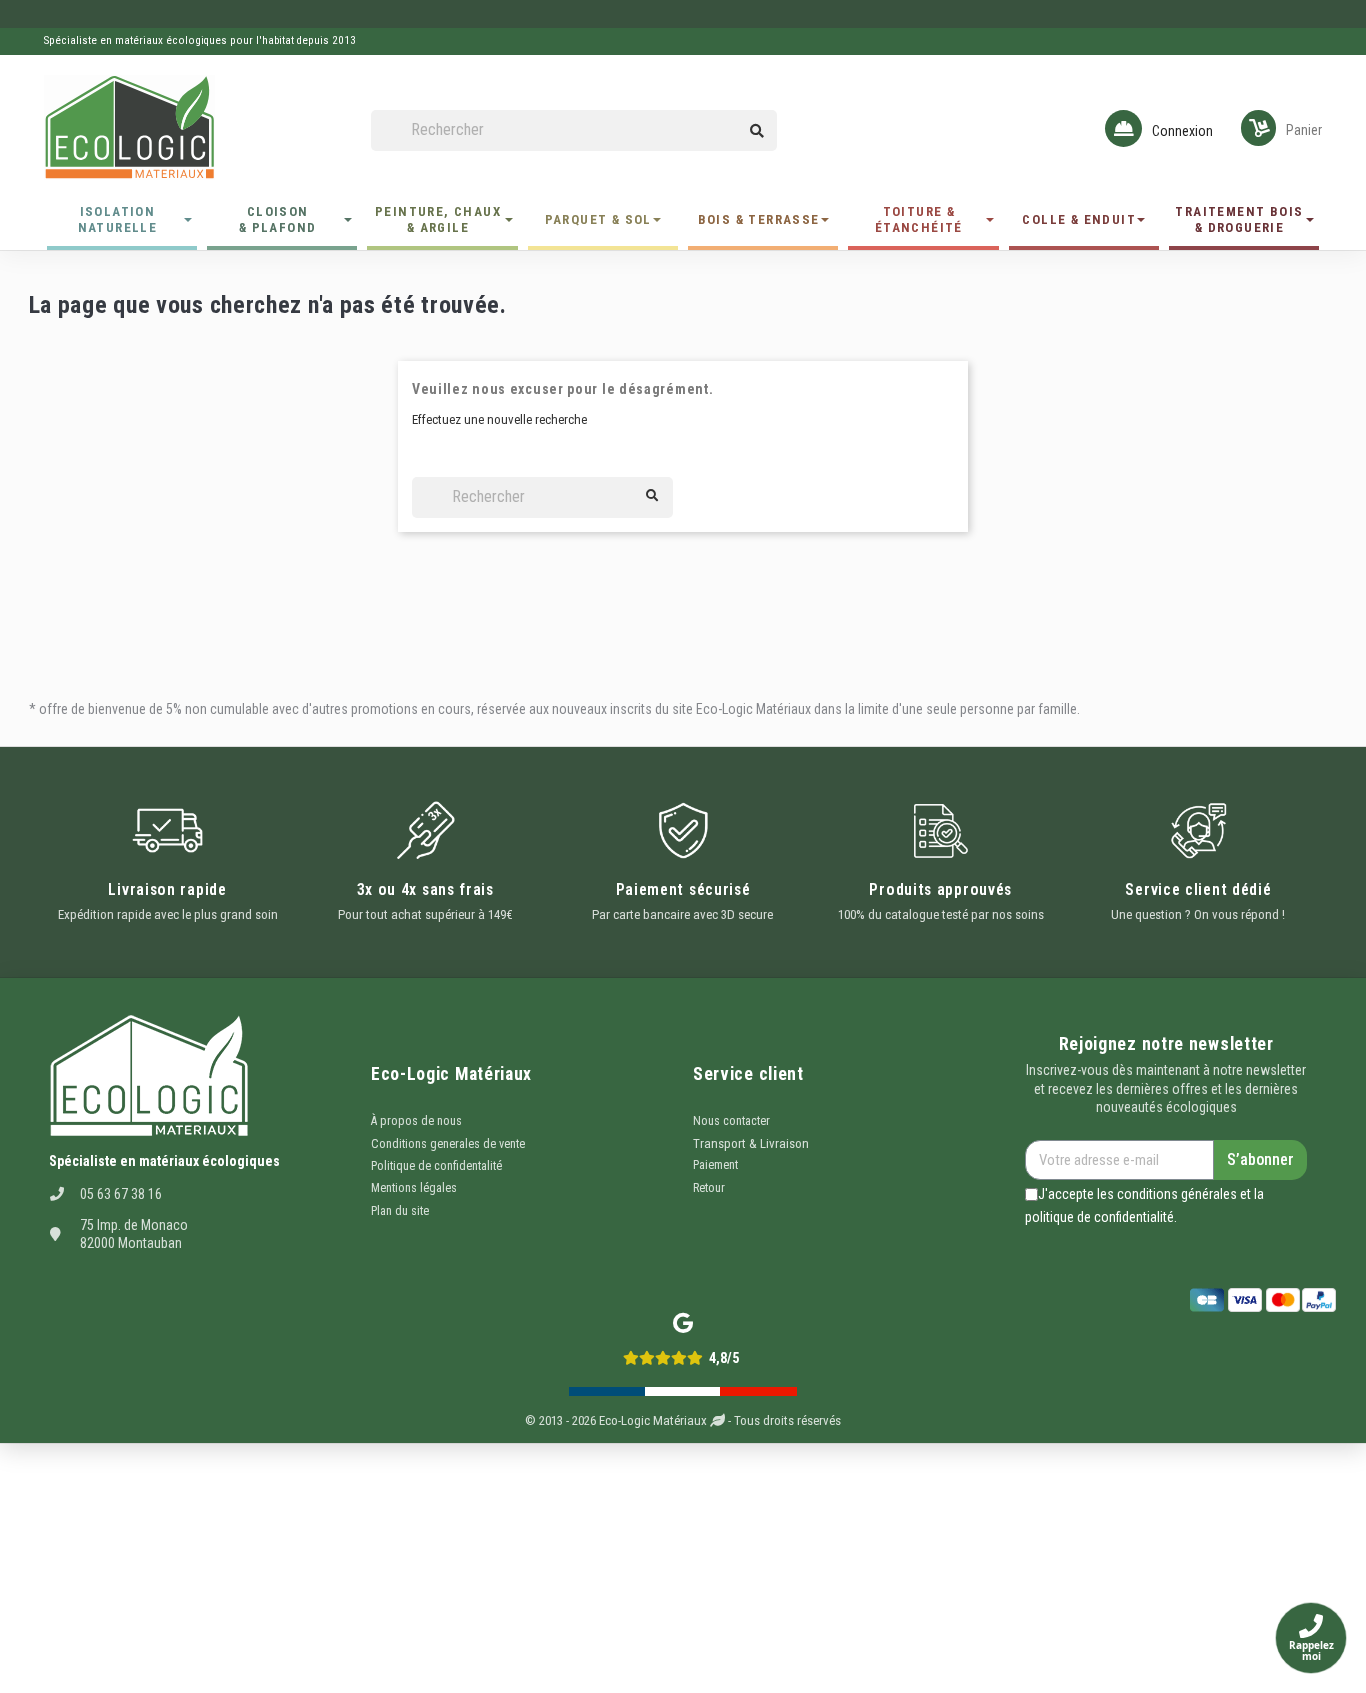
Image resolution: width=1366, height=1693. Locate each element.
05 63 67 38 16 (121, 1194)
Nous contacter (731, 1121)
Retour (709, 1188)
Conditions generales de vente (448, 1144)
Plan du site (400, 1211)
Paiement (715, 1165)
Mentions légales (414, 1188)
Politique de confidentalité (436, 1166)
